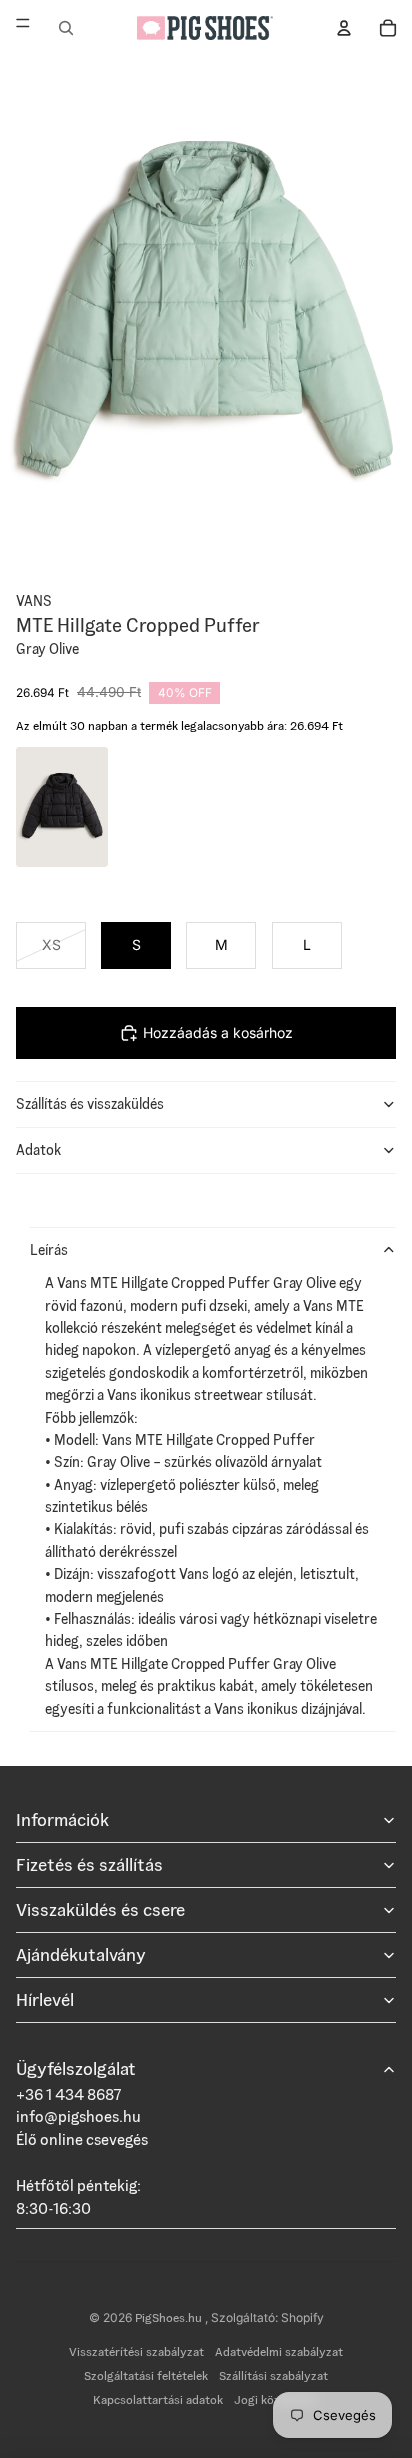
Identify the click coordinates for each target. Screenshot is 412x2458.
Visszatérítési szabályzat (136, 2351)
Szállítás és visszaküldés (90, 1104)
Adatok (38, 1150)
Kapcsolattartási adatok (158, 2399)
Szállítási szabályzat (273, 2375)
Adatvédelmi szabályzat (279, 2351)
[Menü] (23, 27)
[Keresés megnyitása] (66, 28)
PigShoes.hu (170, 2317)
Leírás (49, 1250)
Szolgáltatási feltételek (146, 2375)
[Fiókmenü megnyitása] (344, 28)
